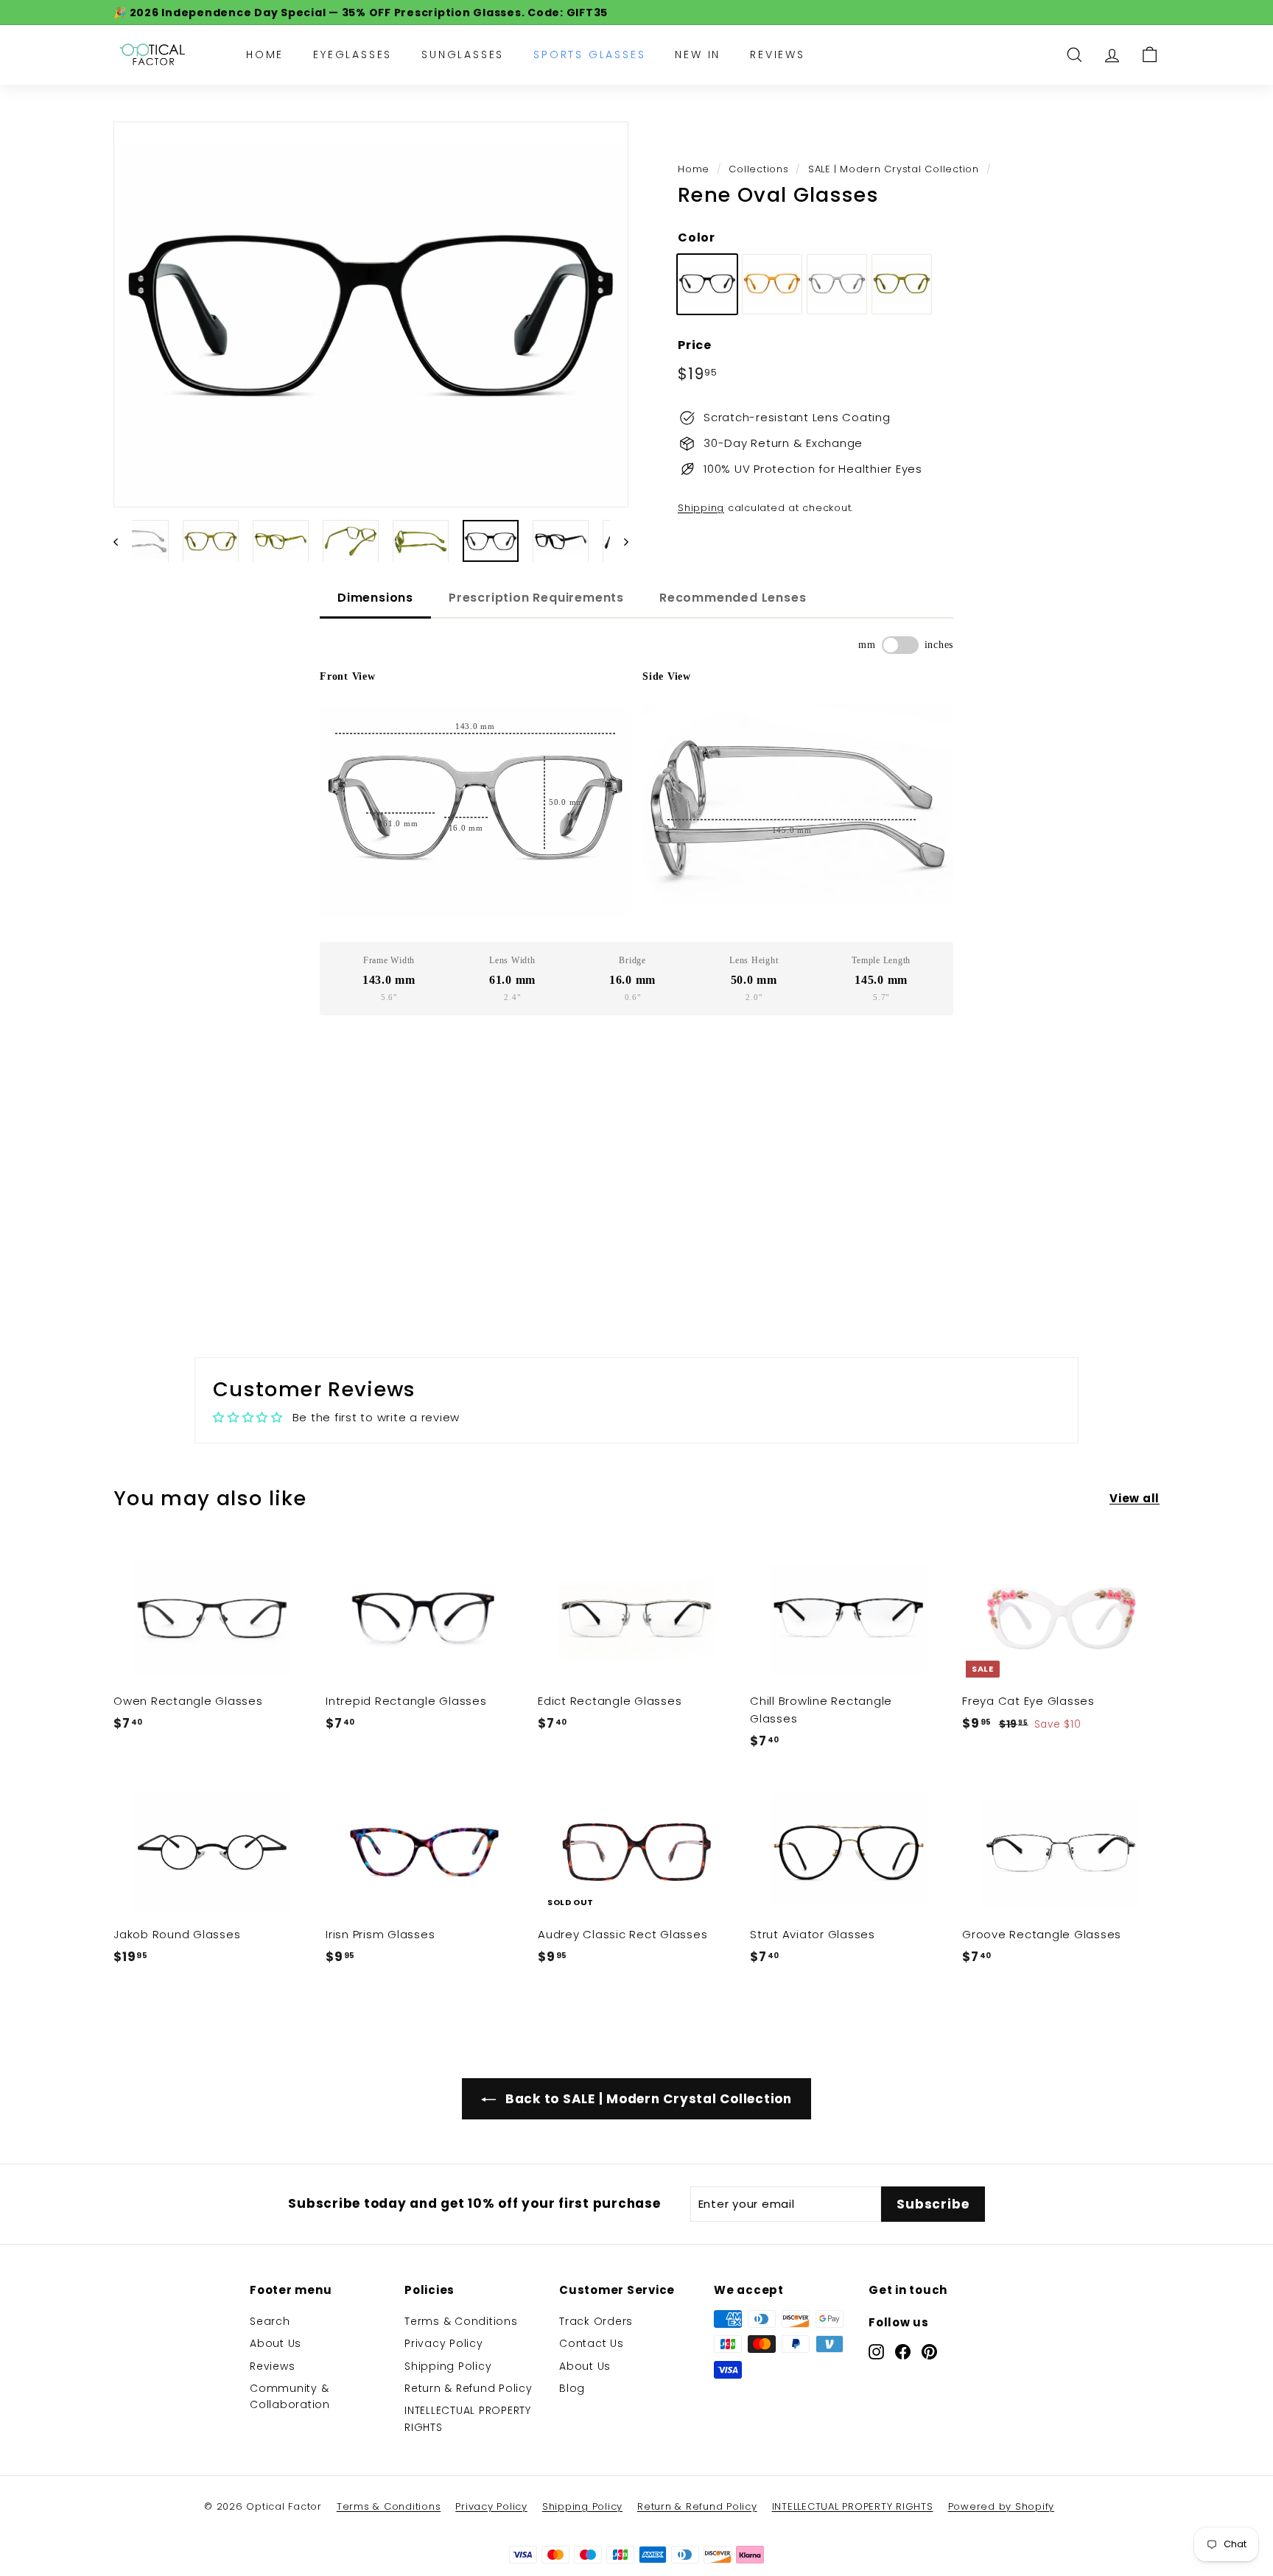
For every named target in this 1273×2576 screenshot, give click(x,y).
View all (1135, 1498)
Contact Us (592, 2343)
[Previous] (123, 541)
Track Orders (596, 2321)
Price (695, 344)
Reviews (778, 54)
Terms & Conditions (461, 2321)
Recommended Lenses (733, 598)
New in (698, 54)
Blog (572, 2388)
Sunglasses (463, 54)
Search (270, 2321)
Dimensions (375, 598)
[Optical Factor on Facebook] (903, 2351)
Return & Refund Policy (469, 2388)
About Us (276, 2343)
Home (265, 54)
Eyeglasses (353, 54)
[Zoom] (371, 315)
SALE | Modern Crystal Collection (894, 169)
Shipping (701, 508)
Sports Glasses (589, 54)
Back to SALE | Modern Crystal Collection (647, 2099)
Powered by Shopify (1002, 2506)
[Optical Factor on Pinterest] (929, 2351)
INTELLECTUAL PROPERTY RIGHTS (468, 2418)
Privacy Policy (444, 2343)
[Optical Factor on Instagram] (876, 2351)
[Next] (619, 541)
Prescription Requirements (536, 598)
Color (697, 237)
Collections (758, 169)
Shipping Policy (448, 2366)
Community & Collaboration (290, 2396)
